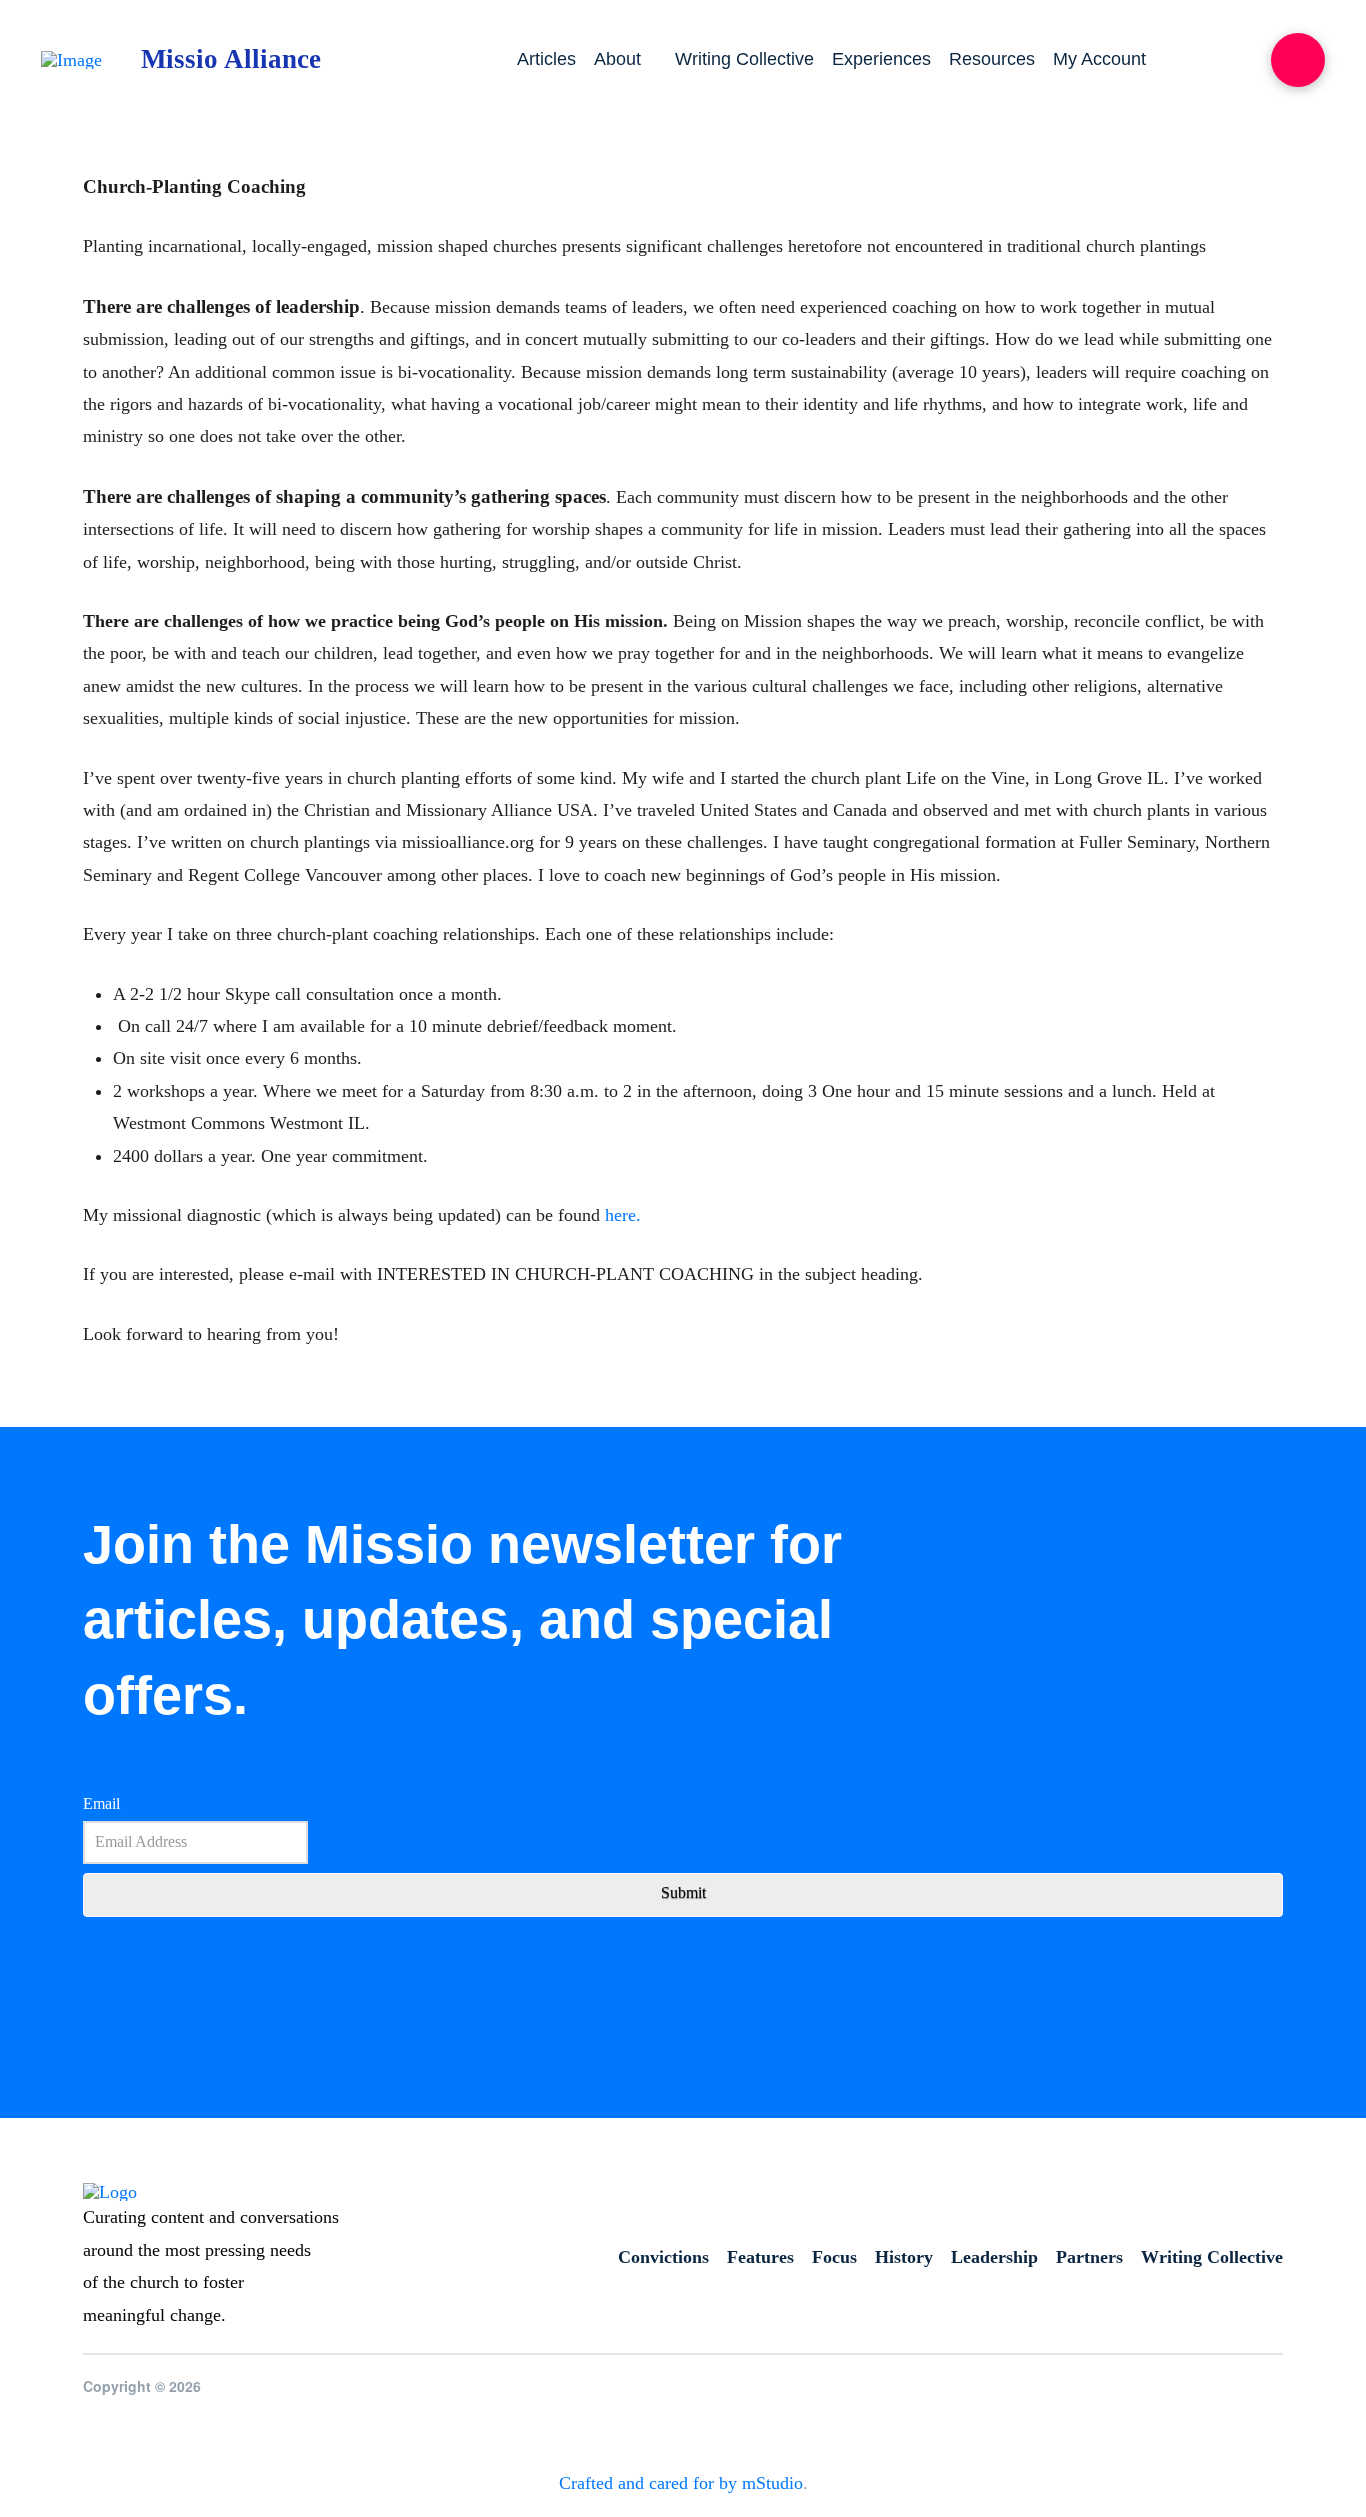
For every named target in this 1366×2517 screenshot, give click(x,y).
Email (101, 1803)
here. (620, 1215)
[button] (1298, 60)
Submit (683, 1892)
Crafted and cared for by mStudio (681, 2483)
